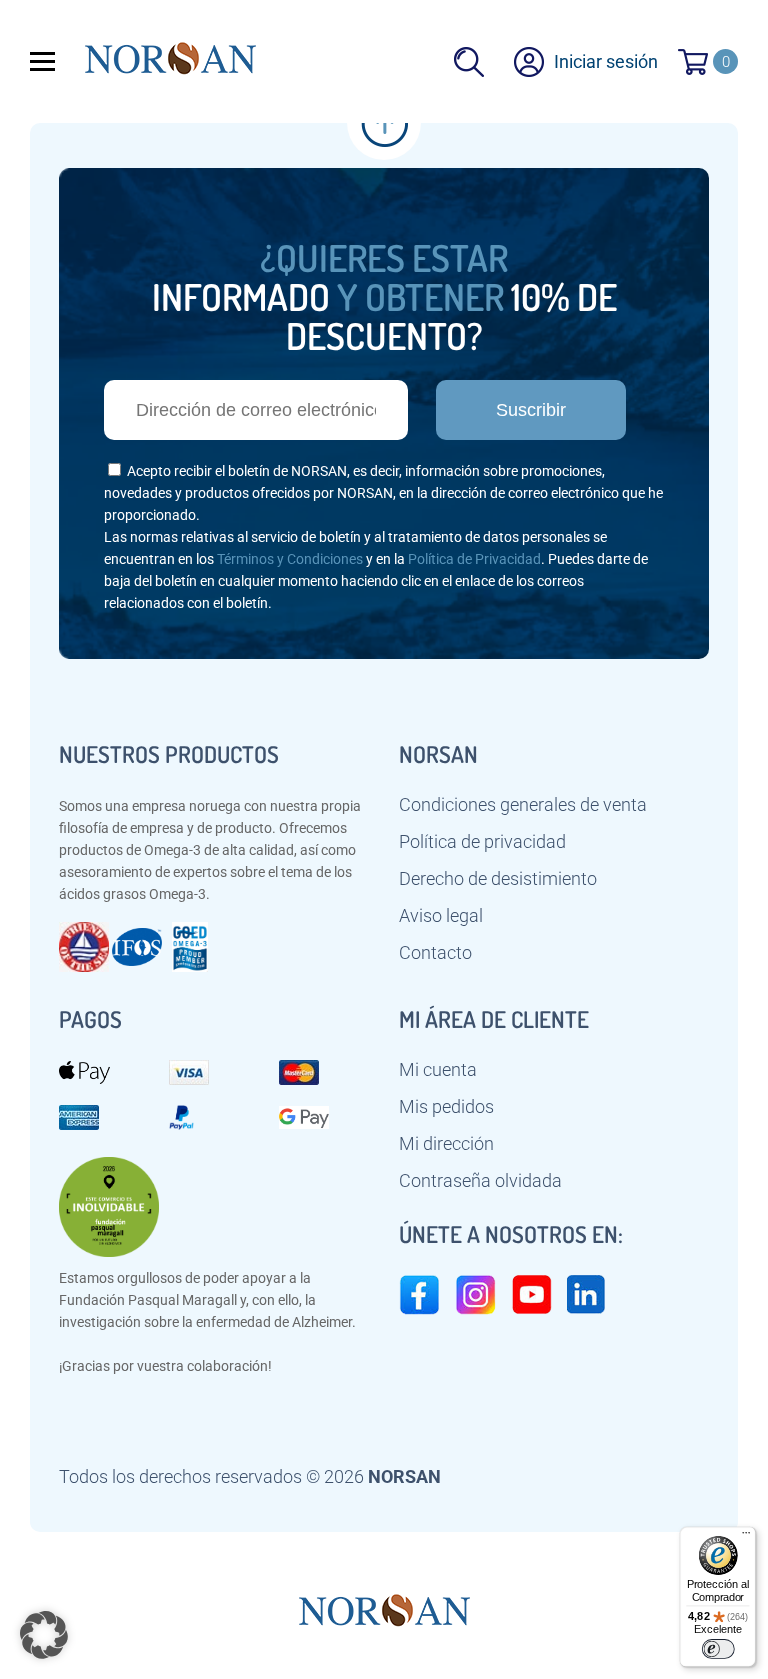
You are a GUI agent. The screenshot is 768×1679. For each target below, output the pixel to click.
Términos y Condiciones (290, 559)
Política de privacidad (482, 842)
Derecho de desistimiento (498, 879)
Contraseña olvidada (480, 1181)
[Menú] (746, 1537)
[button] (44, 1635)
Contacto (435, 953)
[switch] (717, 1649)
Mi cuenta (438, 1070)
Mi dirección (446, 1144)
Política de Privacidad (474, 559)
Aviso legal (441, 916)
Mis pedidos (446, 1107)
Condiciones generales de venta (523, 805)
